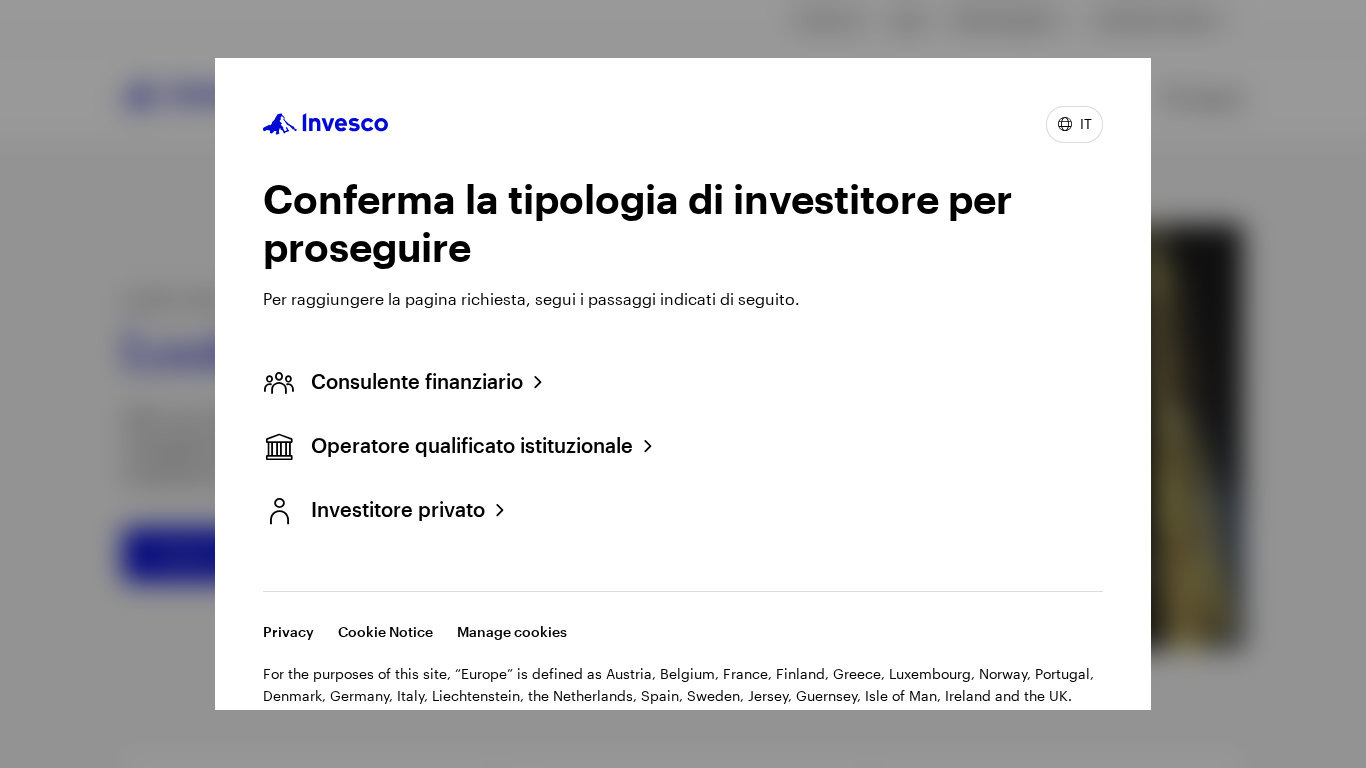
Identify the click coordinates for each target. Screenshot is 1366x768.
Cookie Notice (385, 631)
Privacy (288, 631)
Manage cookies (512, 631)
